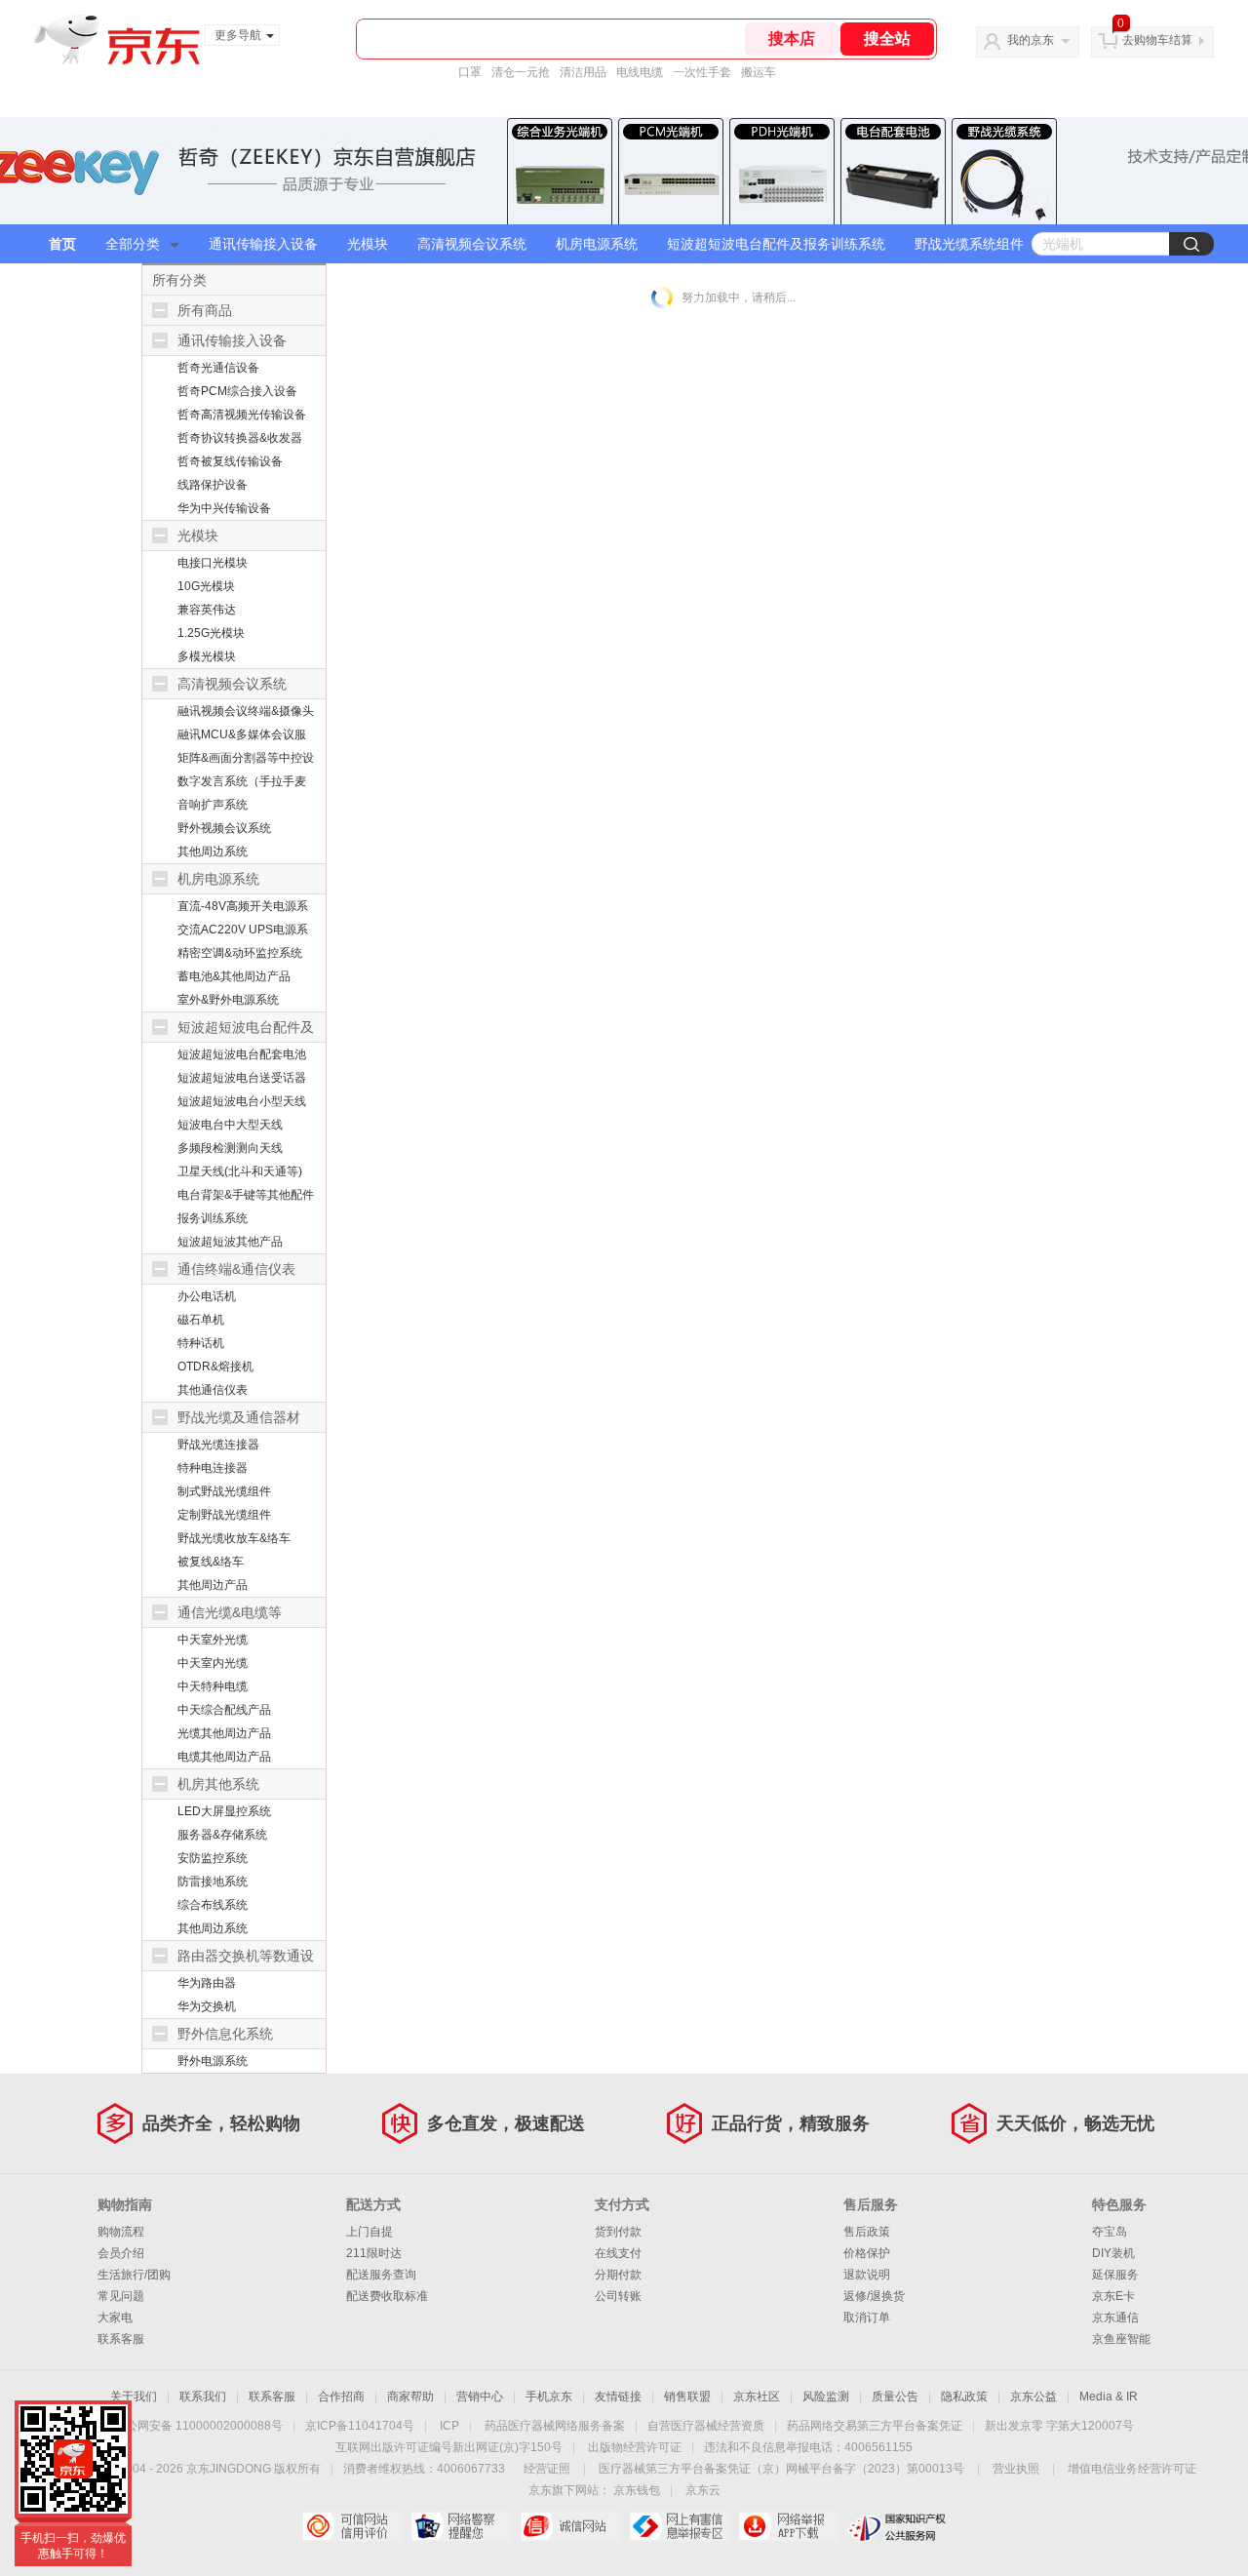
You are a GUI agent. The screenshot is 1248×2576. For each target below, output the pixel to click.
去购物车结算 (1157, 40)
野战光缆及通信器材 (239, 1417)
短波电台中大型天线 (230, 1125)
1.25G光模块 (211, 633)
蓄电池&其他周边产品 (234, 976)
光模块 (368, 244)
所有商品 (205, 310)
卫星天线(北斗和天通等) (240, 1171)
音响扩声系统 (213, 805)
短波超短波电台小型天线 (242, 1101)
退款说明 (867, 2275)
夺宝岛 (1110, 2232)
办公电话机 (207, 1296)
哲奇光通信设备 (218, 368)
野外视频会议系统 (224, 828)
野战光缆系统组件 (969, 244)
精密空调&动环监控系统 (240, 953)
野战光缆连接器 (218, 1445)
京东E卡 (1113, 2296)
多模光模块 (207, 656)
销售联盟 (687, 2397)
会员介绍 (121, 2253)
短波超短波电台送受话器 (242, 1078)
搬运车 (759, 72)
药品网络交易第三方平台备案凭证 (875, 2426)
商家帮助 (410, 2397)
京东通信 (1115, 2318)
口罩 (470, 72)
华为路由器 (207, 1983)
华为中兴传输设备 (224, 508)
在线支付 (618, 2253)
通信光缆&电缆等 (230, 1612)
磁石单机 (201, 1320)
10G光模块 (206, 586)
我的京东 (1031, 40)
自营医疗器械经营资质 (706, 2426)
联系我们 (203, 2397)
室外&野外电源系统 (228, 1000)
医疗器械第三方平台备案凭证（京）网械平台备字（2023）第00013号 (781, 2469)
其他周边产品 (213, 1585)
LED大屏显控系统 (224, 1811)
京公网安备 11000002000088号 (198, 2426)
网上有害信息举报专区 (679, 2526)
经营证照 (547, 2469)
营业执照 (1016, 2469)
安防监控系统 (213, 1858)
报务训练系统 (213, 1218)
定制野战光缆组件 (224, 1515)
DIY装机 (1113, 2253)
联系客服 (121, 2339)
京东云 (703, 2490)
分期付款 (618, 2275)
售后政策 (867, 2232)
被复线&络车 (211, 1562)
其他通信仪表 (213, 1390)
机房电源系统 (597, 244)
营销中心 (480, 2397)
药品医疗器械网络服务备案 (555, 2426)
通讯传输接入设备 (263, 244)
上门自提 (370, 2232)
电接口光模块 (213, 563)
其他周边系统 (213, 852)
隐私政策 (964, 2397)
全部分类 (133, 244)
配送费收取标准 (387, 2296)
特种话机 (201, 1343)
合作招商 (341, 2397)
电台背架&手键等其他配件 (246, 1195)
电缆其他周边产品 (224, 1757)
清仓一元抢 (521, 72)
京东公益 (1033, 2397)
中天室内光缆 (213, 1663)
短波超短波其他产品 (230, 1242)
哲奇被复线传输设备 (230, 461)
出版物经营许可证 (635, 2447)
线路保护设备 (213, 485)
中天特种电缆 (213, 1686)
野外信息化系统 (225, 2034)
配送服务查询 (381, 2275)
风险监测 (826, 2397)
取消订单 (867, 2318)
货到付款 (618, 2232)
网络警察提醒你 (461, 2526)
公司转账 (618, 2296)
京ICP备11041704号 (360, 2426)
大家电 (115, 2318)
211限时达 (374, 2253)
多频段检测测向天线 (230, 1148)
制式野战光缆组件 (224, 1491)
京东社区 (757, 2397)
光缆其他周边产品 (224, 1733)
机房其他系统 (218, 1784)
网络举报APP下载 (788, 2526)
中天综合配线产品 (224, 1710)
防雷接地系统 (213, 1882)
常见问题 (121, 2296)
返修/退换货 (874, 2296)
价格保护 (867, 2253)
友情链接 (618, 2397)
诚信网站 (570, 2526)
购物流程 (121, 2232)
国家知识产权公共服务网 (897, 2526)
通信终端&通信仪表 (236, 1269)
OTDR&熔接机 (215, 1367)
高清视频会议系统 (472, 244)
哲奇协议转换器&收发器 (240, 438)
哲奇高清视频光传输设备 (242, 415)
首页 (62, 244)
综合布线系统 (213, 1905)
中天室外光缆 (213, 1640)
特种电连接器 (213, 1468)
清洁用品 (583, 72)
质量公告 (895, 2397)
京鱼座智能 (1121, 2339)
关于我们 (134, 2397)
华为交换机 (207, 2006)
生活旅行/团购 (134, 2275)
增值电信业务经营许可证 (1132, 2469)
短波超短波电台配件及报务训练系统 (776, 244)
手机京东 (549, 2397)
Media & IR (1109, 2397)
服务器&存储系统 (222, 1835)
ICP (449, 2426)
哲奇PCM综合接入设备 (237, 391)
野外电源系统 (213, 2061)
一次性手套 (702, 72)
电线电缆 (640, 72)
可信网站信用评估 (351, 2526)
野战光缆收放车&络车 (234, 1538)
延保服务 (1115, 2275)
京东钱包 (637, 2490)
